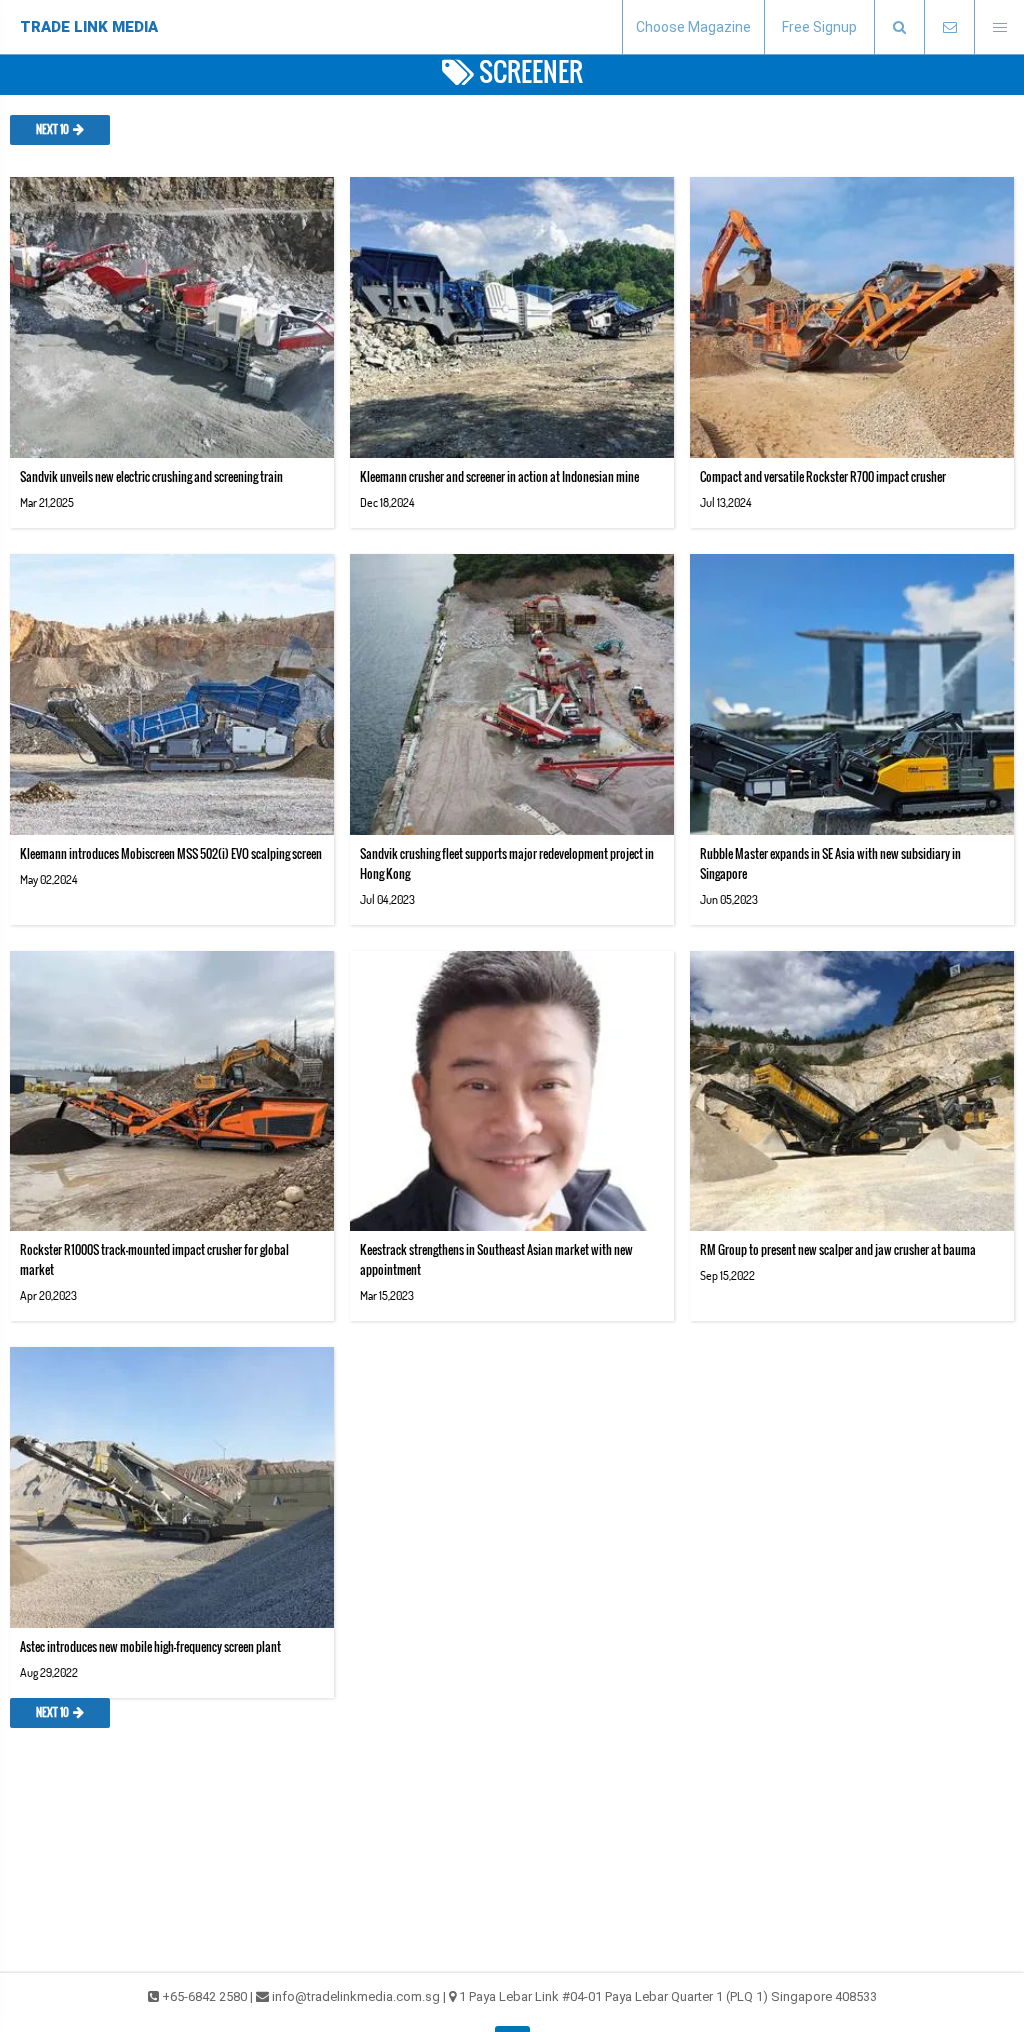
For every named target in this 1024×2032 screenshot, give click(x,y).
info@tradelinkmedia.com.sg (356, 1996)
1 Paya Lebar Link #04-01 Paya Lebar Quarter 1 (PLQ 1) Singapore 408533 (668, 1996)
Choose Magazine (693, 27)
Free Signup (819, 27)
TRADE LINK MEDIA (89, 27)
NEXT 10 (52, 130)
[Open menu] (999, 27)
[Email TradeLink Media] (949, 27)
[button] (899, 27)
